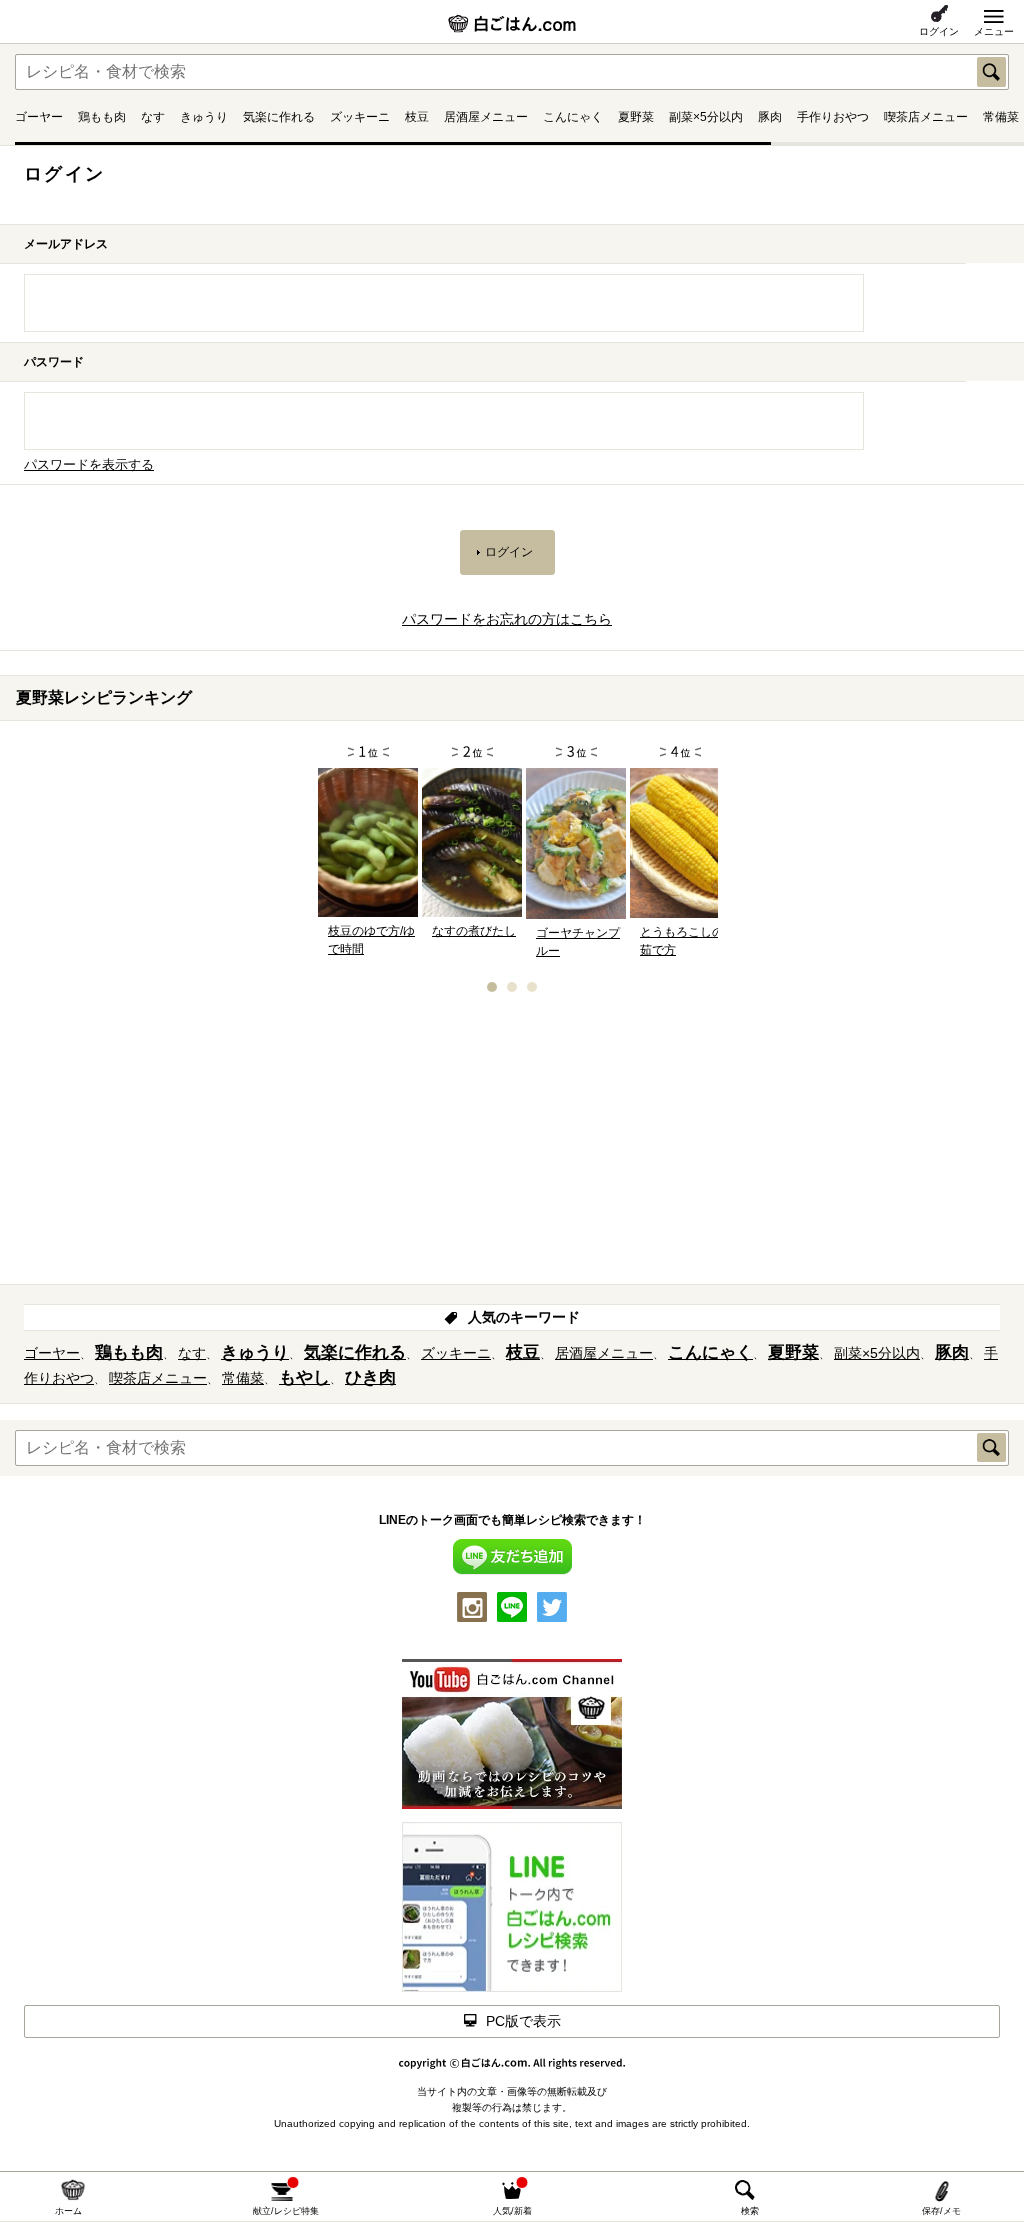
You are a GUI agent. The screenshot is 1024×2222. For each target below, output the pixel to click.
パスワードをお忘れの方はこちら (507, 619)
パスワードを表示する (89, 465)
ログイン (939, 31)
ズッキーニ (360, 117)
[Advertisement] (512, 1145)
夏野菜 (636, 117)
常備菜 (1001, 117)
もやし (304, 1377)
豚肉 (770, 117)
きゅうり (204, 117)
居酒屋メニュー (486, 117)
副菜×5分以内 (706, 117)
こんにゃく (573, 117)
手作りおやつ (833, 117)
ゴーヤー (39, 117)
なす (153, 117)
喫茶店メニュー (926, 117)
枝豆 (417, 117)
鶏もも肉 (102, 117)
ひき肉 (370, 1377)
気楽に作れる (279, 117)
